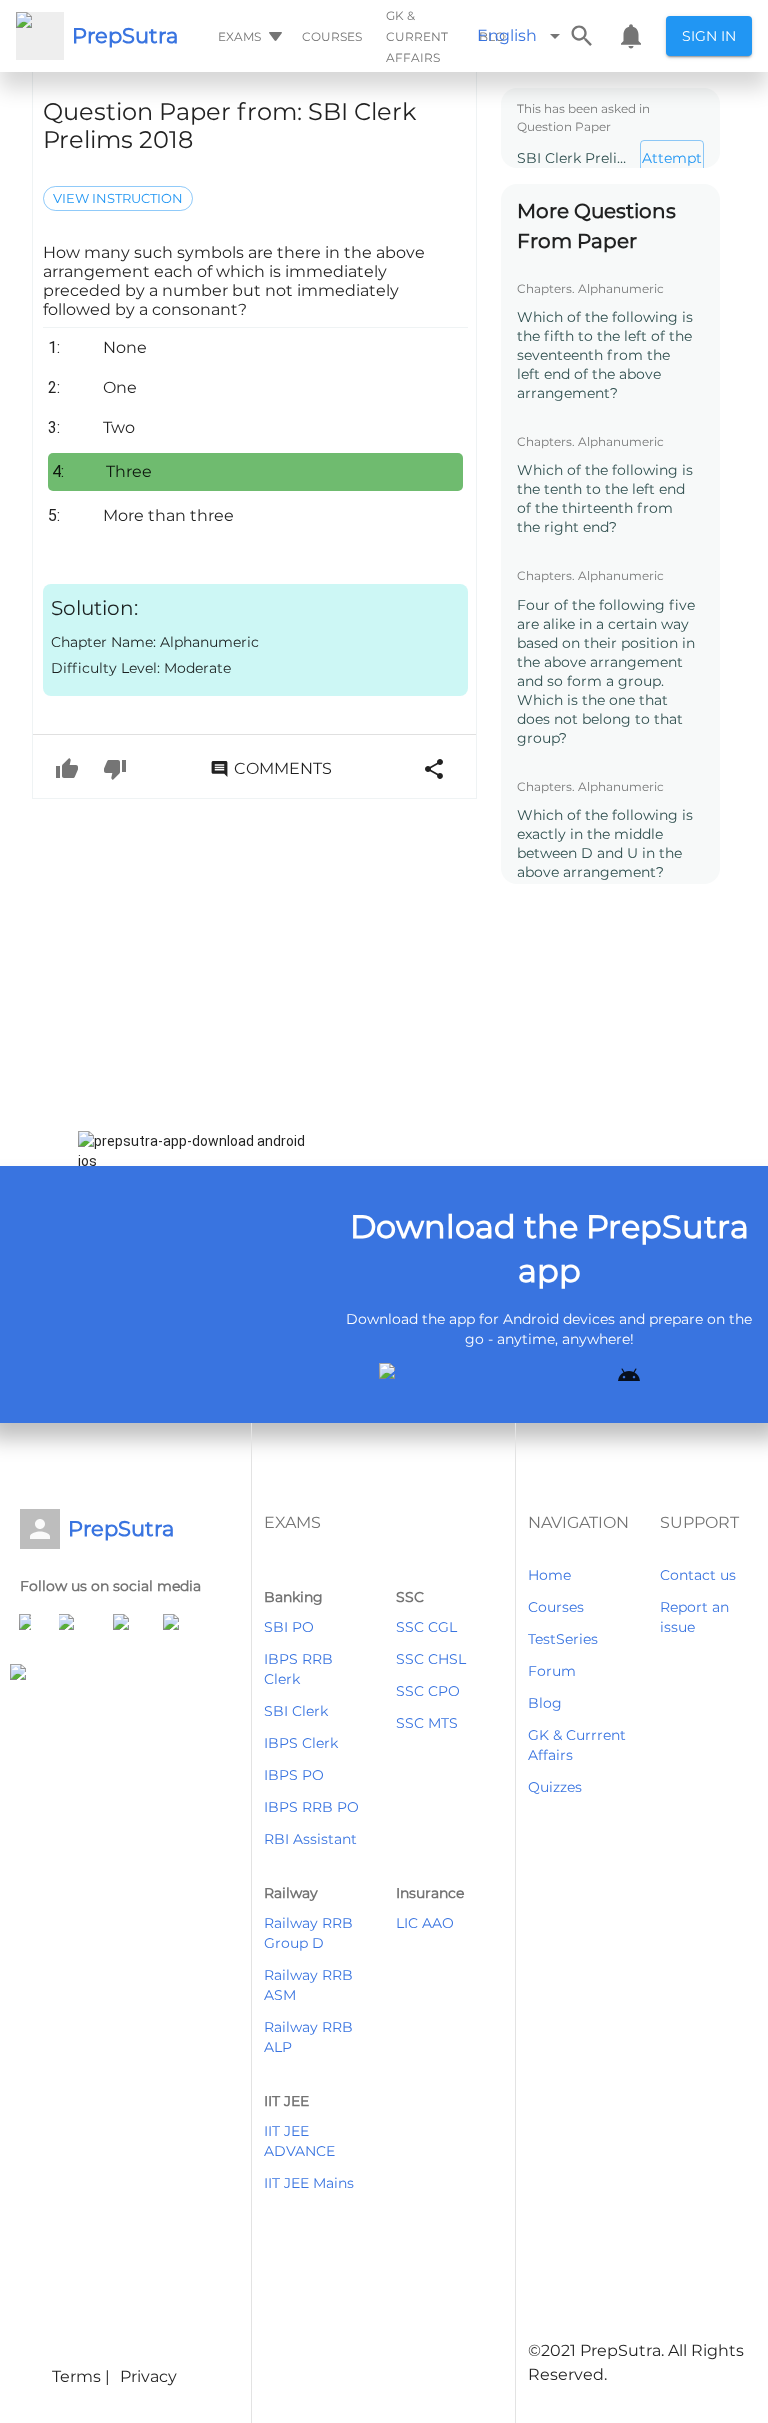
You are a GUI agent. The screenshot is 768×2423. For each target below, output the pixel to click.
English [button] (507, 35)
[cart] (631, 36)
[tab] (248, 36)
